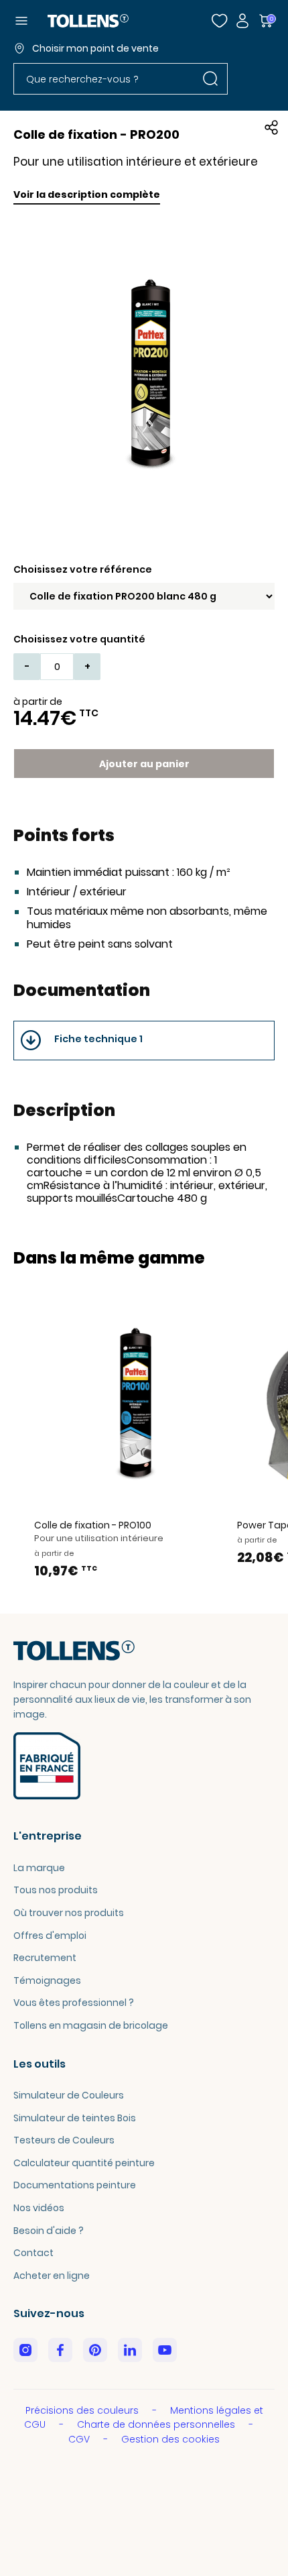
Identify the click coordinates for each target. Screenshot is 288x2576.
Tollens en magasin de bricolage (91, 2025)
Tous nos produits (56, 1890)
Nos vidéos (39, 2208)
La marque (39, 1868)
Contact (33, 2253)
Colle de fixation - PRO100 (93, 1525)
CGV (80, 2439)
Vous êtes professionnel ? (74, 2003)
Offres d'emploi (50, 1936)
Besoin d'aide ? (49, 2231)
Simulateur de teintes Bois (75, 2118)
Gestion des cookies (170, 2439)
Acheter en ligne (52, 2276)
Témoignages (47, 1980)
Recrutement (45, 1958)
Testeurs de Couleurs (64, 2140)
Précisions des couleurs (83, 2410)
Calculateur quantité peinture (84, 2163)
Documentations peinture (75, 2185)
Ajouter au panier (144, 764)
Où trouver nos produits (69, 1913)
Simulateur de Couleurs (69, 2095)
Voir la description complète (87, 194)
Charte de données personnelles (157, 2424)
